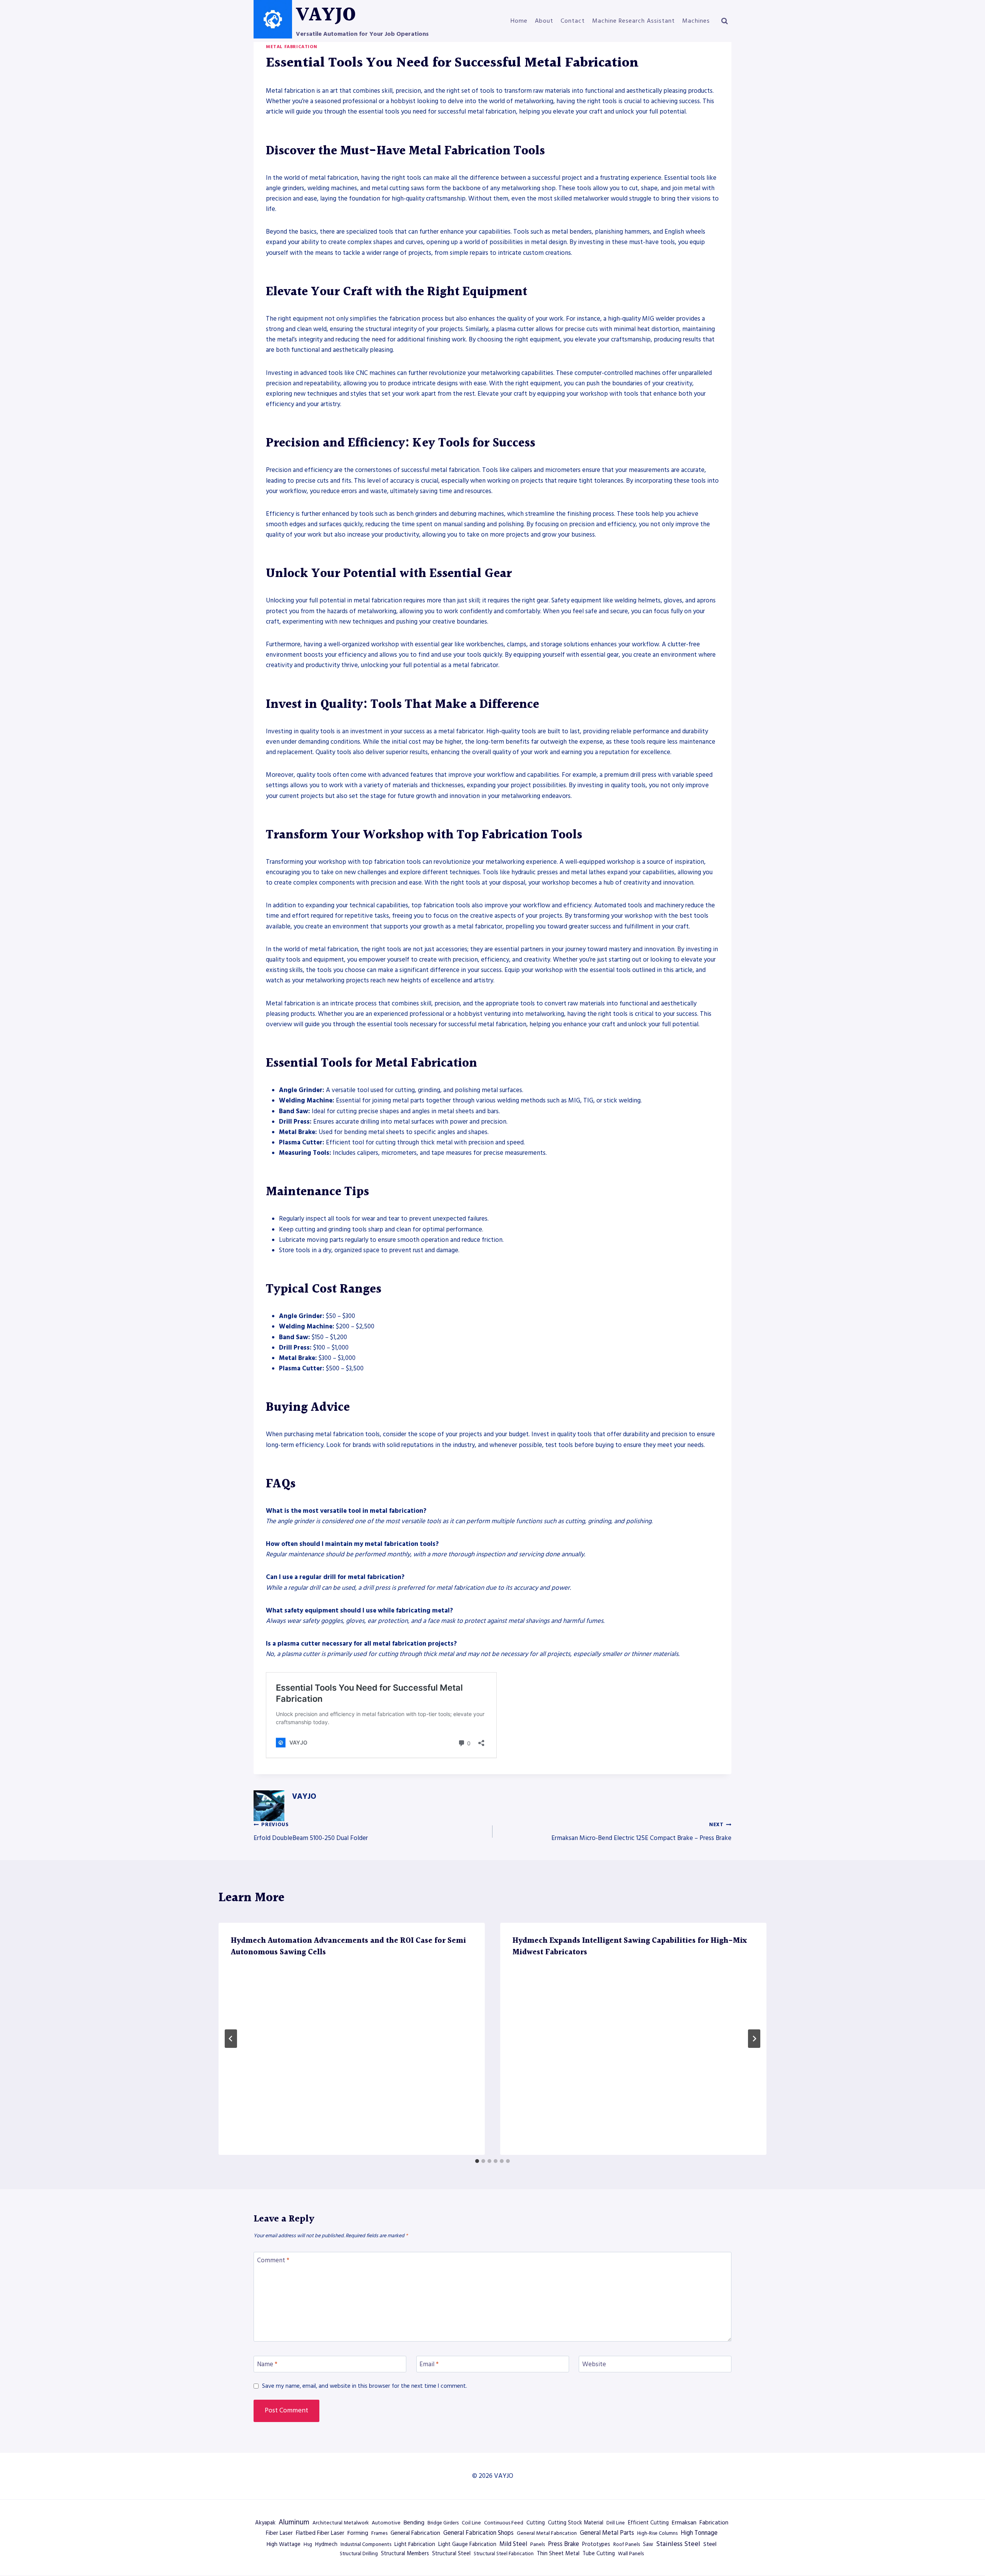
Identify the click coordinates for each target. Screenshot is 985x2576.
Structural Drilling (359, 2554)
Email (429, 2364)
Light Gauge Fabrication (467, 2544)
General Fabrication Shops (478, 2533)
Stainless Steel (678, 2544)
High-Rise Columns (657, 2533)
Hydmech (326, 2544)
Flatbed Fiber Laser (320, 2533)
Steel (710, 2544)
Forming (358, 2533)
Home (519, 21)
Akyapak (265, 2523)
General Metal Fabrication (547, 2533)
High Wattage (284, 2544)
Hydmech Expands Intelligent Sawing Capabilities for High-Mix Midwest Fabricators (630, 1947)
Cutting (536, 2523)
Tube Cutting (599, 2554)
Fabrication (714, 2523)
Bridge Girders (443, 2523)
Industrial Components (366, 2544)
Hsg (308, 2544)
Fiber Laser (279, 2533)
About (544, 21)
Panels (538, 2544)
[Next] (754, 2039)
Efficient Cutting (648, 2523)
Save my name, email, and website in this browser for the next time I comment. (365, 2386)
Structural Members (405, 2554)
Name (267, 2364)
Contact (573, 21)
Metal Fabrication (291, 47)
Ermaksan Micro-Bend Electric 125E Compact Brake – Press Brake (641, 1832)
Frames (379, 2533)
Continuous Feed (504, 2523)
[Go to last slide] (231, 2039)
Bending (414, 2522)
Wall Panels (631, 2554)
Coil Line (471, 2523)
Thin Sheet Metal (558, 2554)
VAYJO (304, 1797)
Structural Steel (451, 2554)
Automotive (386, 2523)
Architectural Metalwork (341, 2523)
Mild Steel (513, 2544)
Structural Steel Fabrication (504, 2554)
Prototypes (596, 2544)
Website (594, 2364)
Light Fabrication (415, 2544)
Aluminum (294, 2522)
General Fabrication (415, 2533)
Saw (648, 2544)
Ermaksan (684, 2522)
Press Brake (563, 2544)
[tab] (477, 2161)
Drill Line (616, 2523)
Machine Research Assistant (634, 21)
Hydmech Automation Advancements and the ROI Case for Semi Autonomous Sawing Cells (348, 1947)
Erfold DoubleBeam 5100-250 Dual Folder (311, 1832)
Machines (696, 21)
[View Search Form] (725, 21)
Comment (273, 2261)
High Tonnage (699, 2533)
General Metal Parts (607, 2533)
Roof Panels (627, 2544)
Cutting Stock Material (576, 2523)
